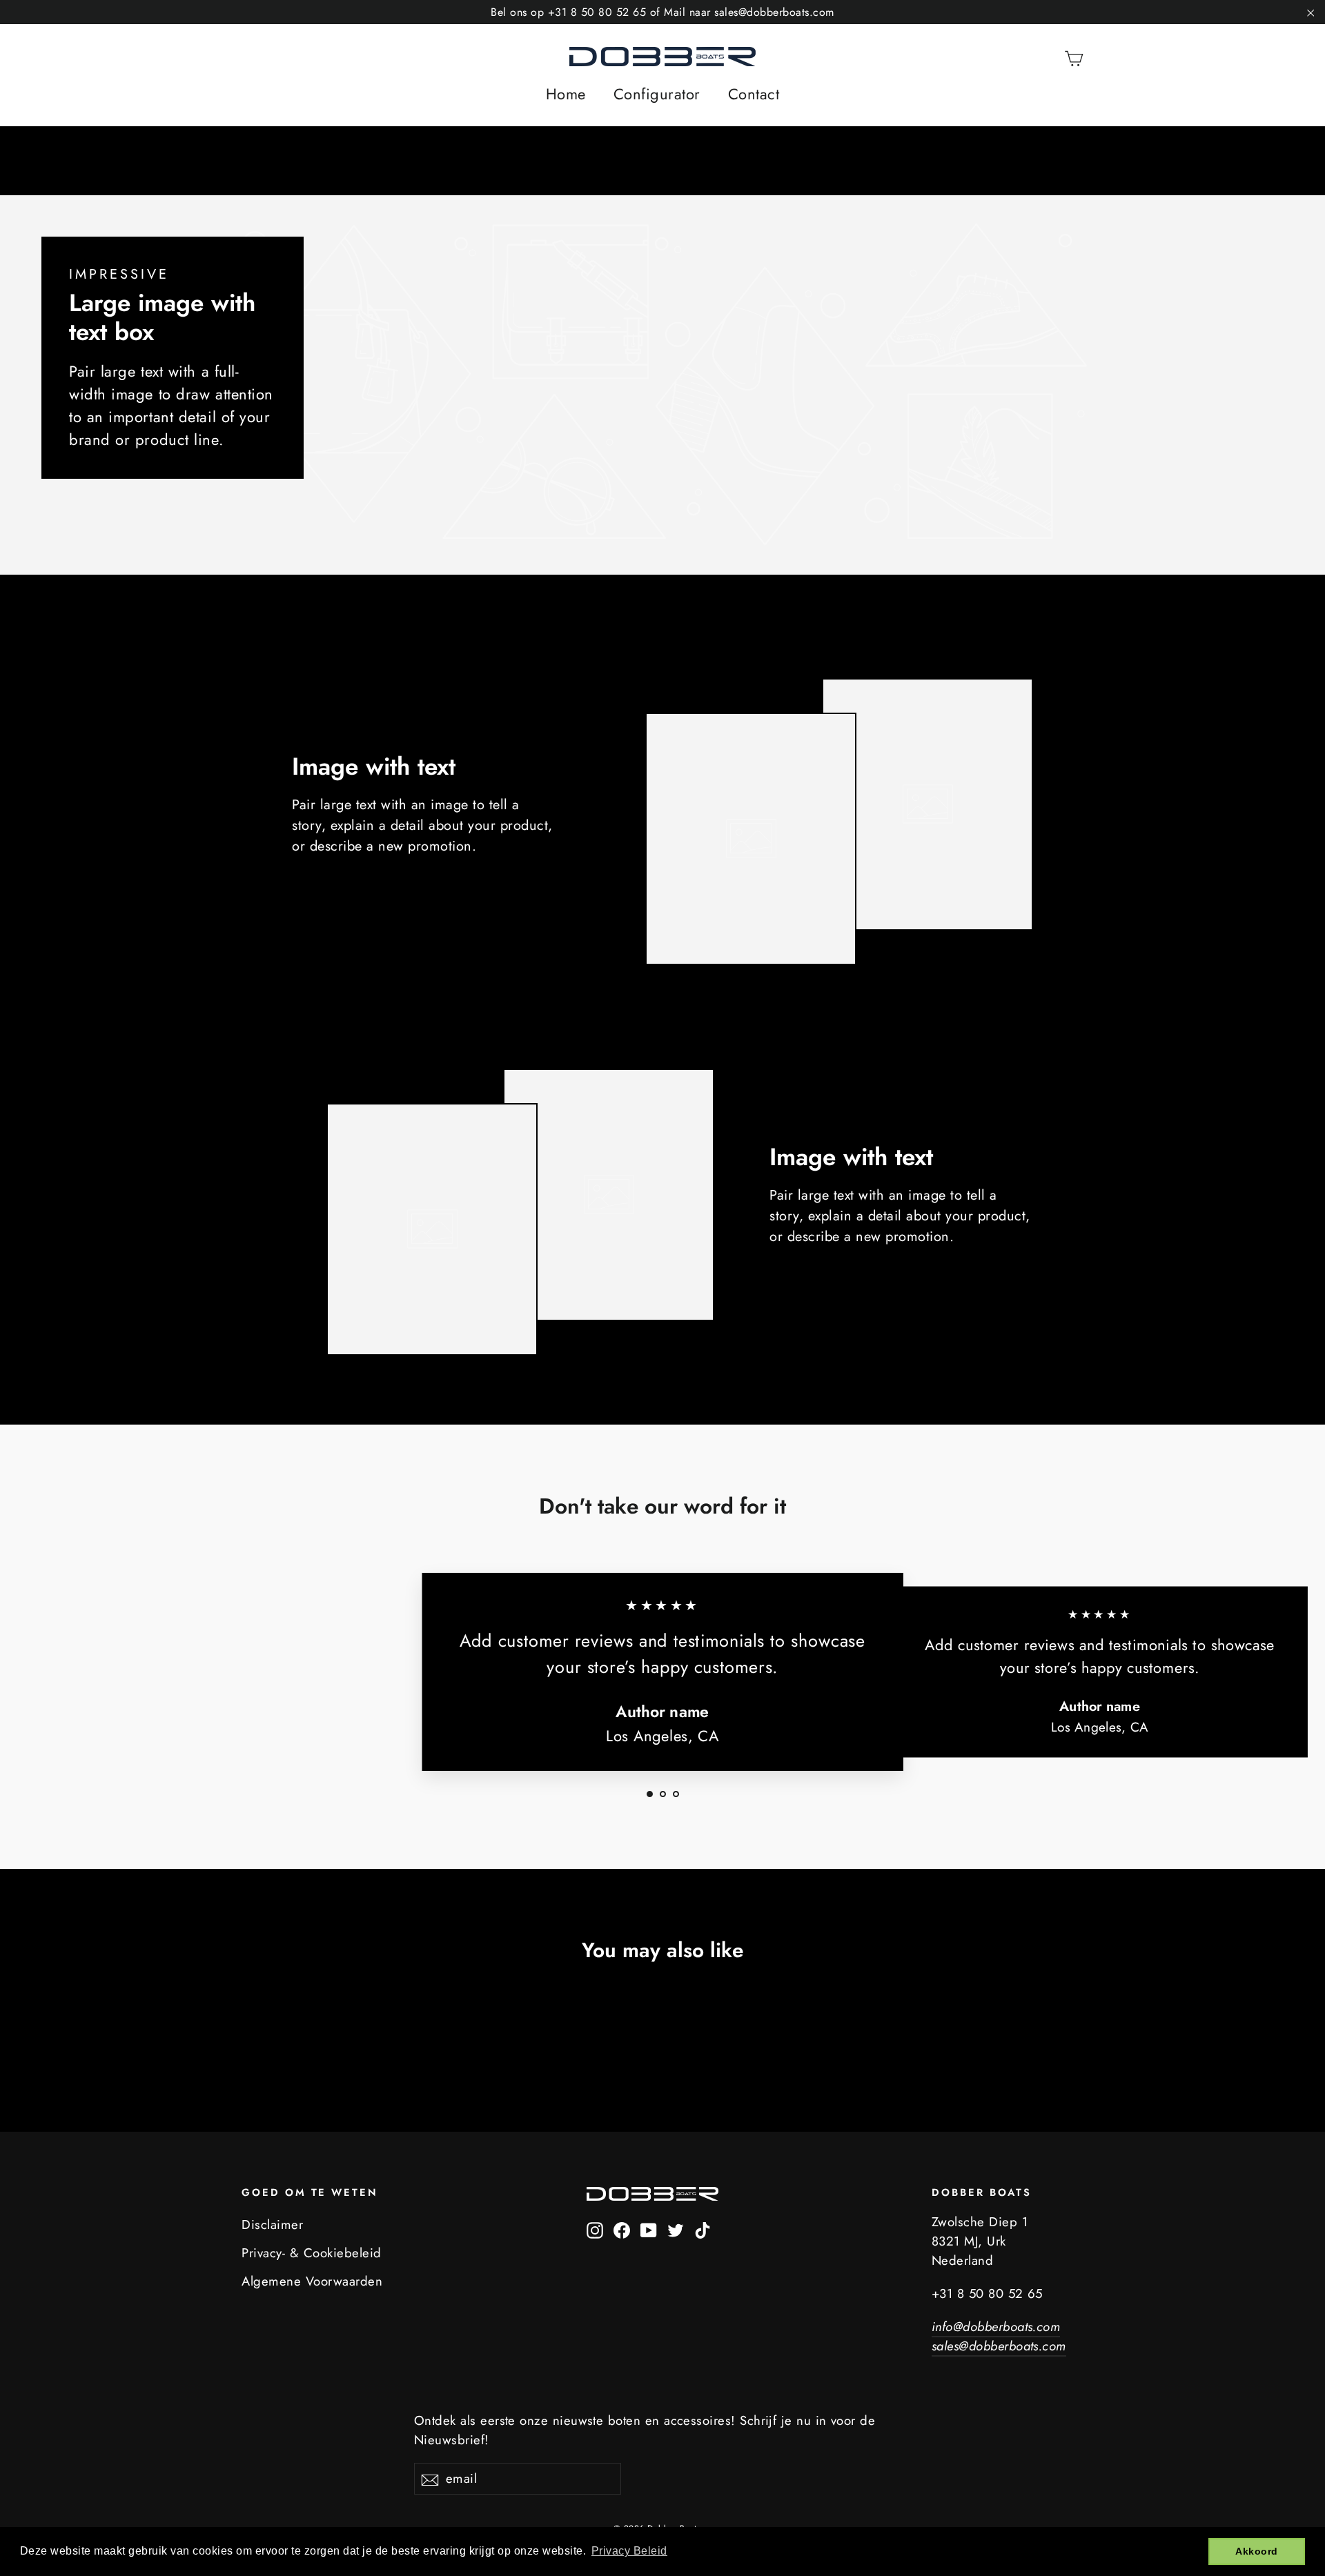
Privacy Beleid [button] (629, 2551)
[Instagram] (595, 2229)
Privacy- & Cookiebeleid (312, 2253)
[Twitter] (676, 2229)
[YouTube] (649, 2229)
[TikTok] (703, 2229)
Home (566, 94)
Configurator (657, 94)
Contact (754, 94)
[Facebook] (622, 2229)
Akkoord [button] (1257, 2551)
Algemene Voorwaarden (312, 2281)
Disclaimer (272, 2225)
